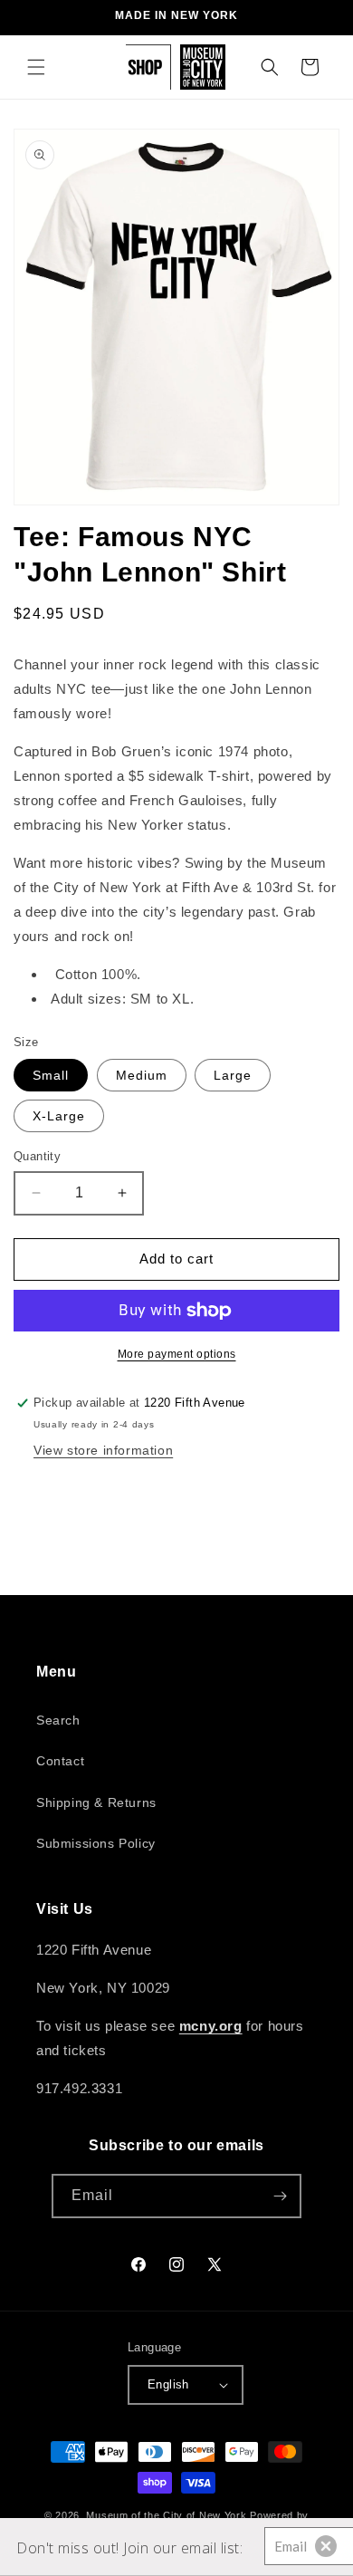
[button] (36, 67)
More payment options (177, 1354)
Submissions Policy (96, 1843)
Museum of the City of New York (166, 2515)
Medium (142, 1075)
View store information (103, 1450)
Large (233, 1075)
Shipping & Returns (96, 1802)
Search (58, 1720)
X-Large (59, 1116)
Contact (60, 1761)
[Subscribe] (280, 2196)
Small (51, 1075)
